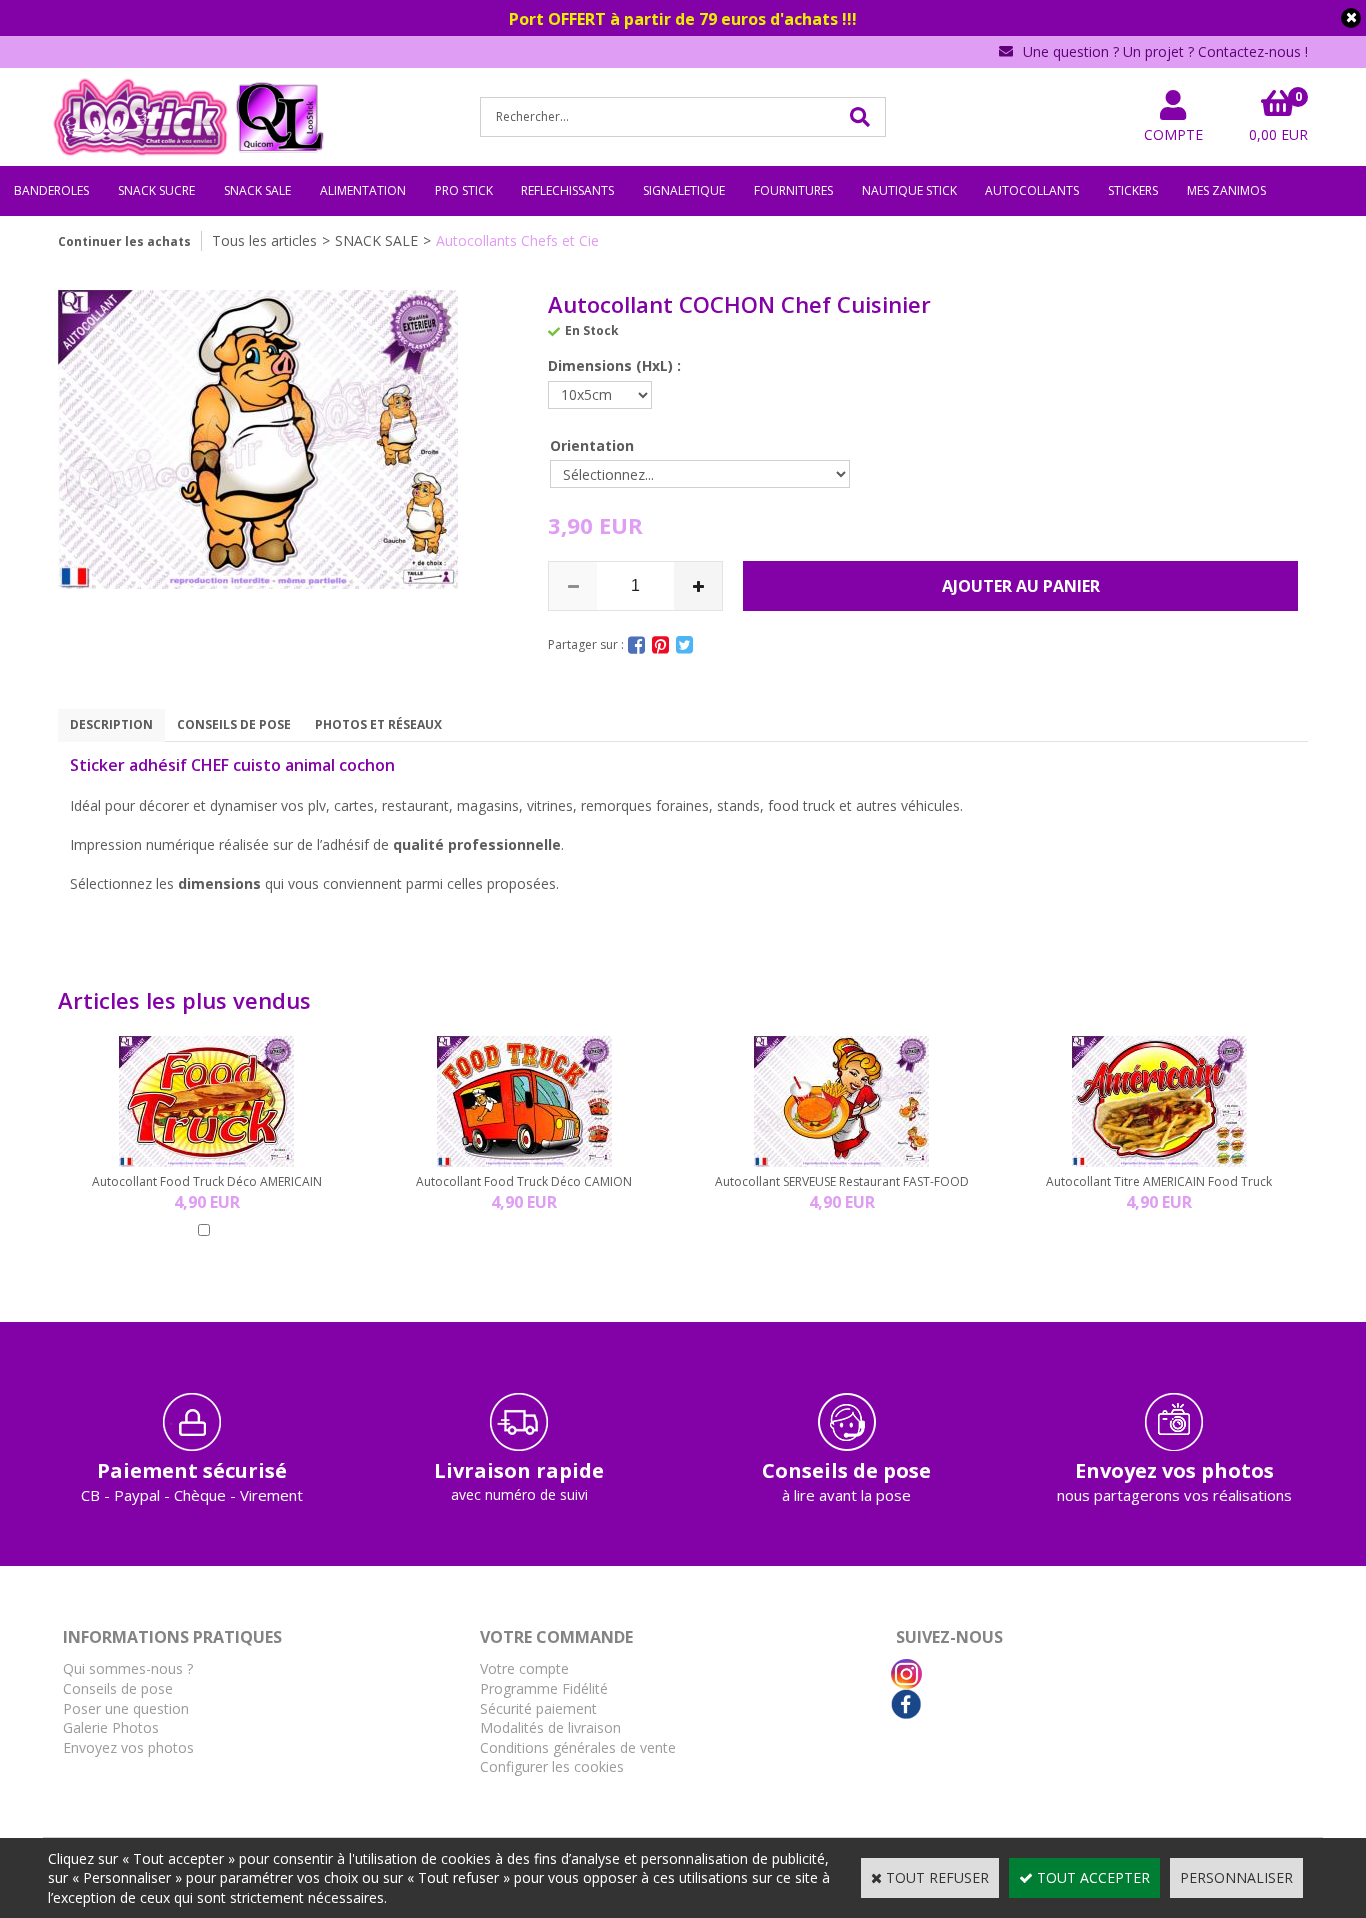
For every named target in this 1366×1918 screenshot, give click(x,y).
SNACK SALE (257, 190)
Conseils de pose (118, 1688)
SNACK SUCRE (156, 190)
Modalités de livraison (550, 1727)
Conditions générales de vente (578, 1747)
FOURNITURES (793, 190)
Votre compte (524, 1668)
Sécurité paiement (538, 1708)
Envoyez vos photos (128, 1747)
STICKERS (1133, 190)
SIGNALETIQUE (684, 190)
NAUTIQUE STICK (909, 190)
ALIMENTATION (363, 190)
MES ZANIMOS (1226, 190)
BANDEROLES (51, 190)
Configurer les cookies (552, 1766)
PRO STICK (464, 190)
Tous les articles (264, 240)
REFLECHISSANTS (567, 190)
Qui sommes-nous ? (128, 1668)
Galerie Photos (111, 1727)
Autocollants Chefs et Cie (517, 240)
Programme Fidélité (544, 1688)
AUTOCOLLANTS (1032, 190)
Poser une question (126, 1708)
